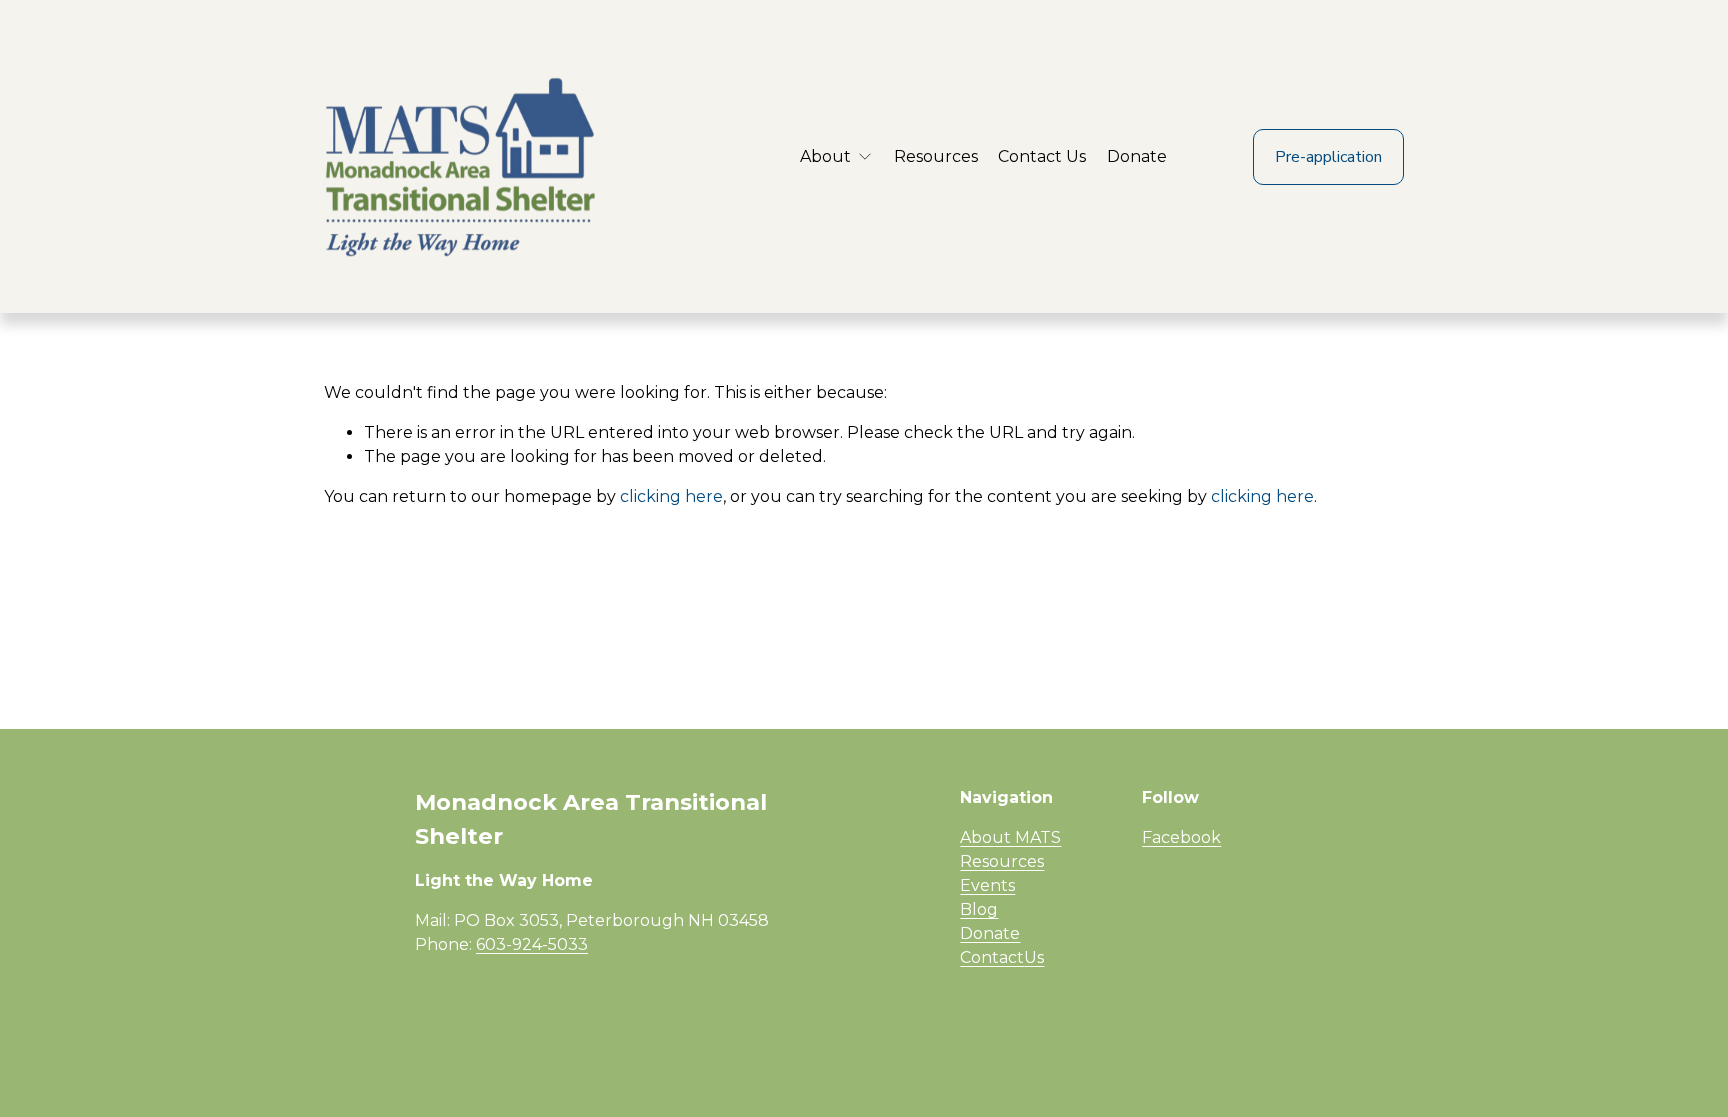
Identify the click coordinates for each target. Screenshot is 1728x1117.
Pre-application (1328, 157)
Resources (936, 156)
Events (987, 885)
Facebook (1181, 837)
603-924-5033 (532, 944)
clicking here (671, 496)
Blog (979, 909)
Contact (992, 957)
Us (1034, 957)
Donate (1137, 156)
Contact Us (1042, 156)
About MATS (1010, 837)
